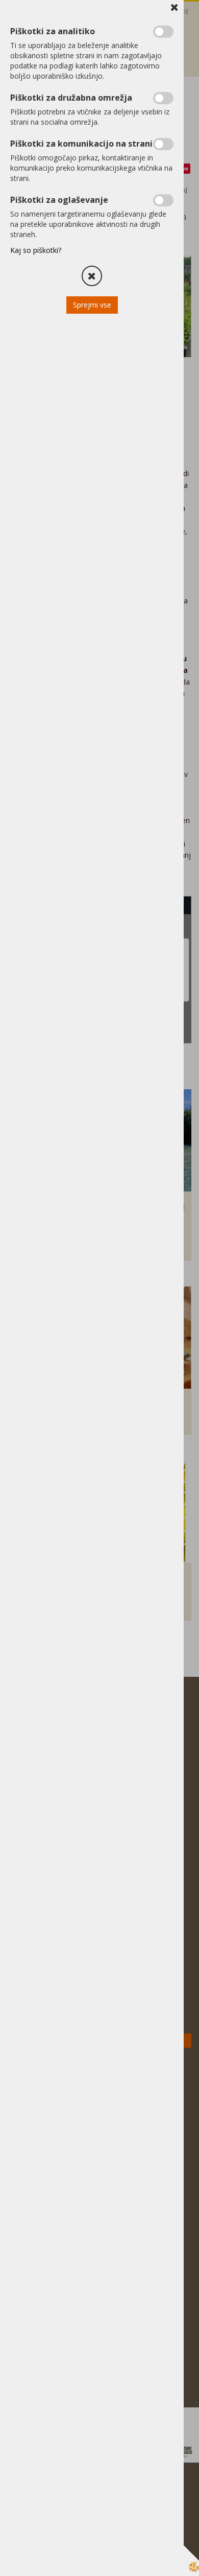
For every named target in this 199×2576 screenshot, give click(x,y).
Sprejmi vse (92, 305)
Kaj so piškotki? (36, 250)
